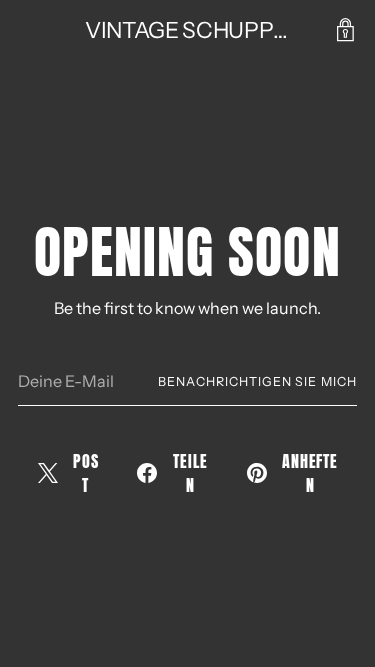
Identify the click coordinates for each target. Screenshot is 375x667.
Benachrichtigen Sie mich (257, 381)
